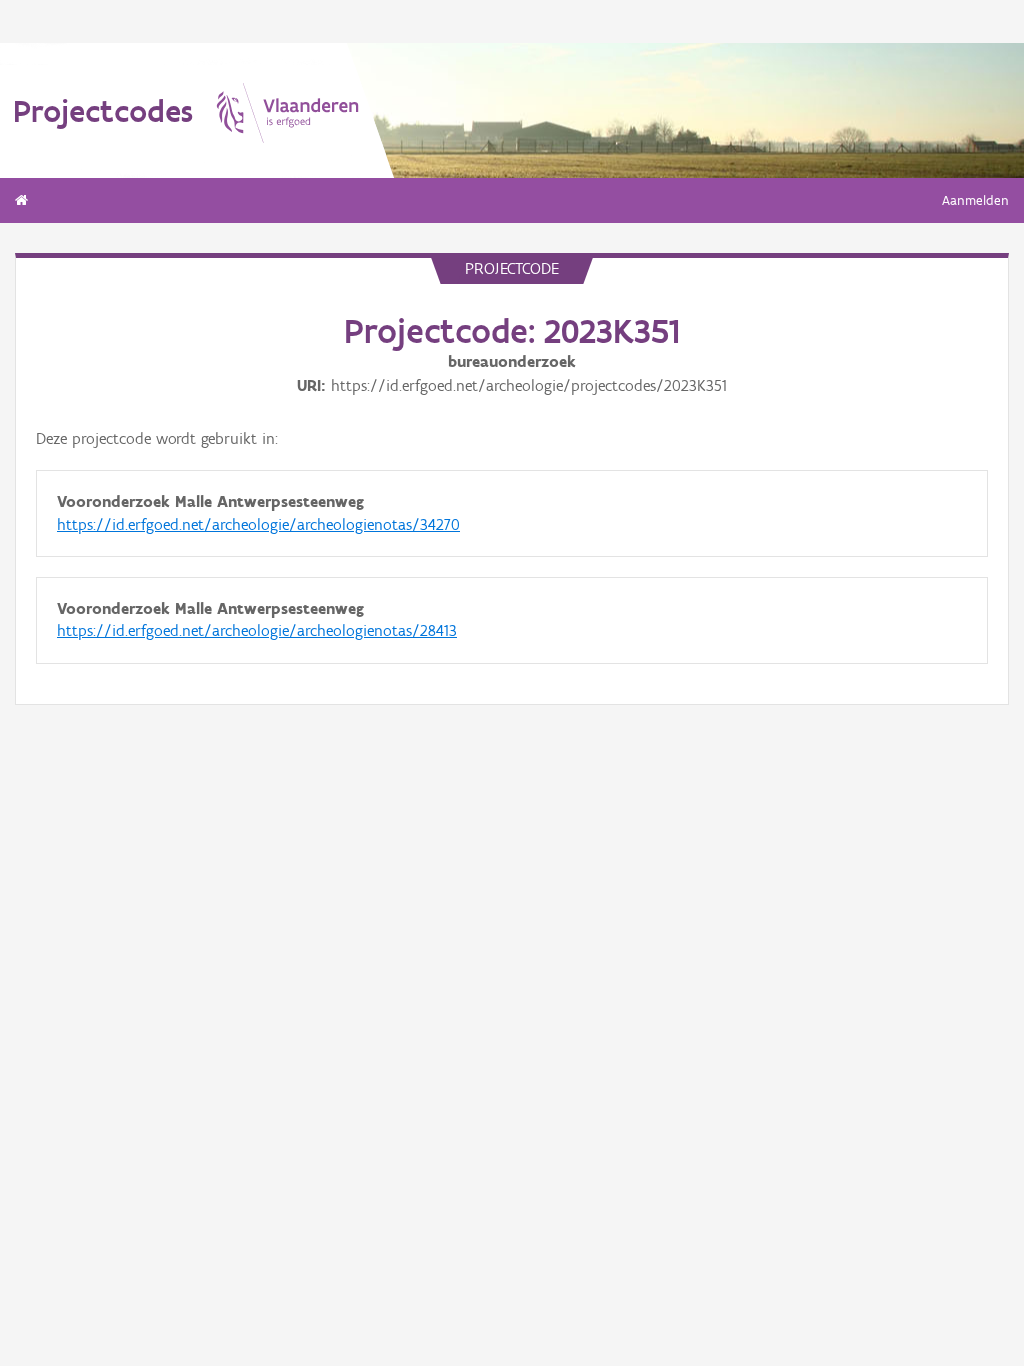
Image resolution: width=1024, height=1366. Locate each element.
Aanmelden (975, 200)
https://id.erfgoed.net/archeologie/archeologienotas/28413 (257, 630)
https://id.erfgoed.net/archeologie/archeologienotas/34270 (258, 524)
